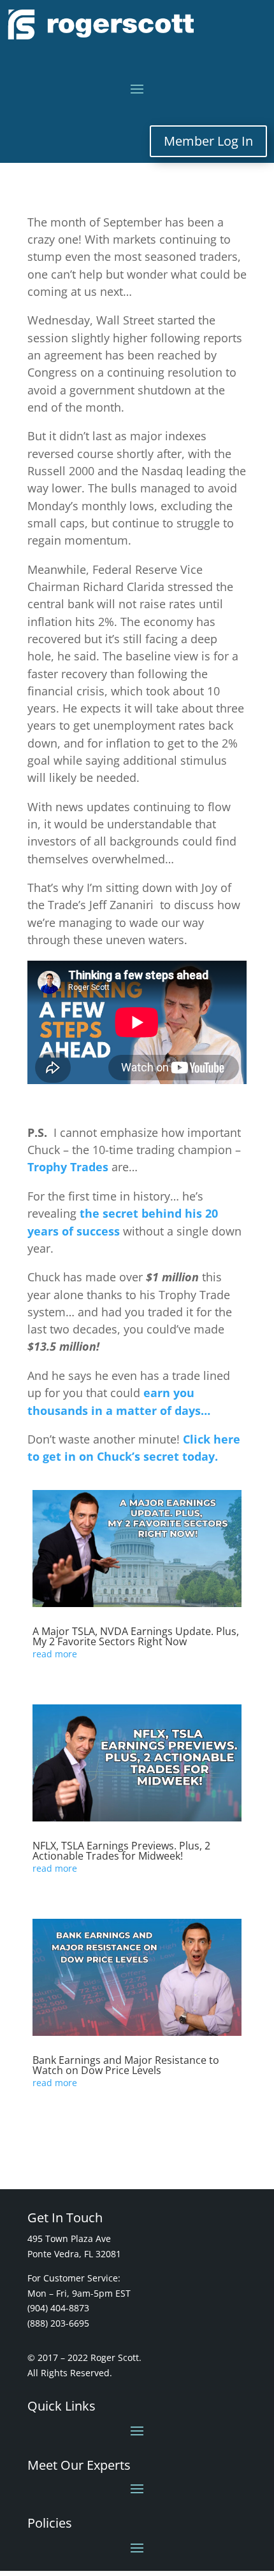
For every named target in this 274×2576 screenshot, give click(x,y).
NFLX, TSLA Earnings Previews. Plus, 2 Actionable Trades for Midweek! (121, 1851)
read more (55, 1654)
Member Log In (208, 141)
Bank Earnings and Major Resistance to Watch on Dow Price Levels (126, 2065)
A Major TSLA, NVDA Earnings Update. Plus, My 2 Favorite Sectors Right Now (136, 1636)
